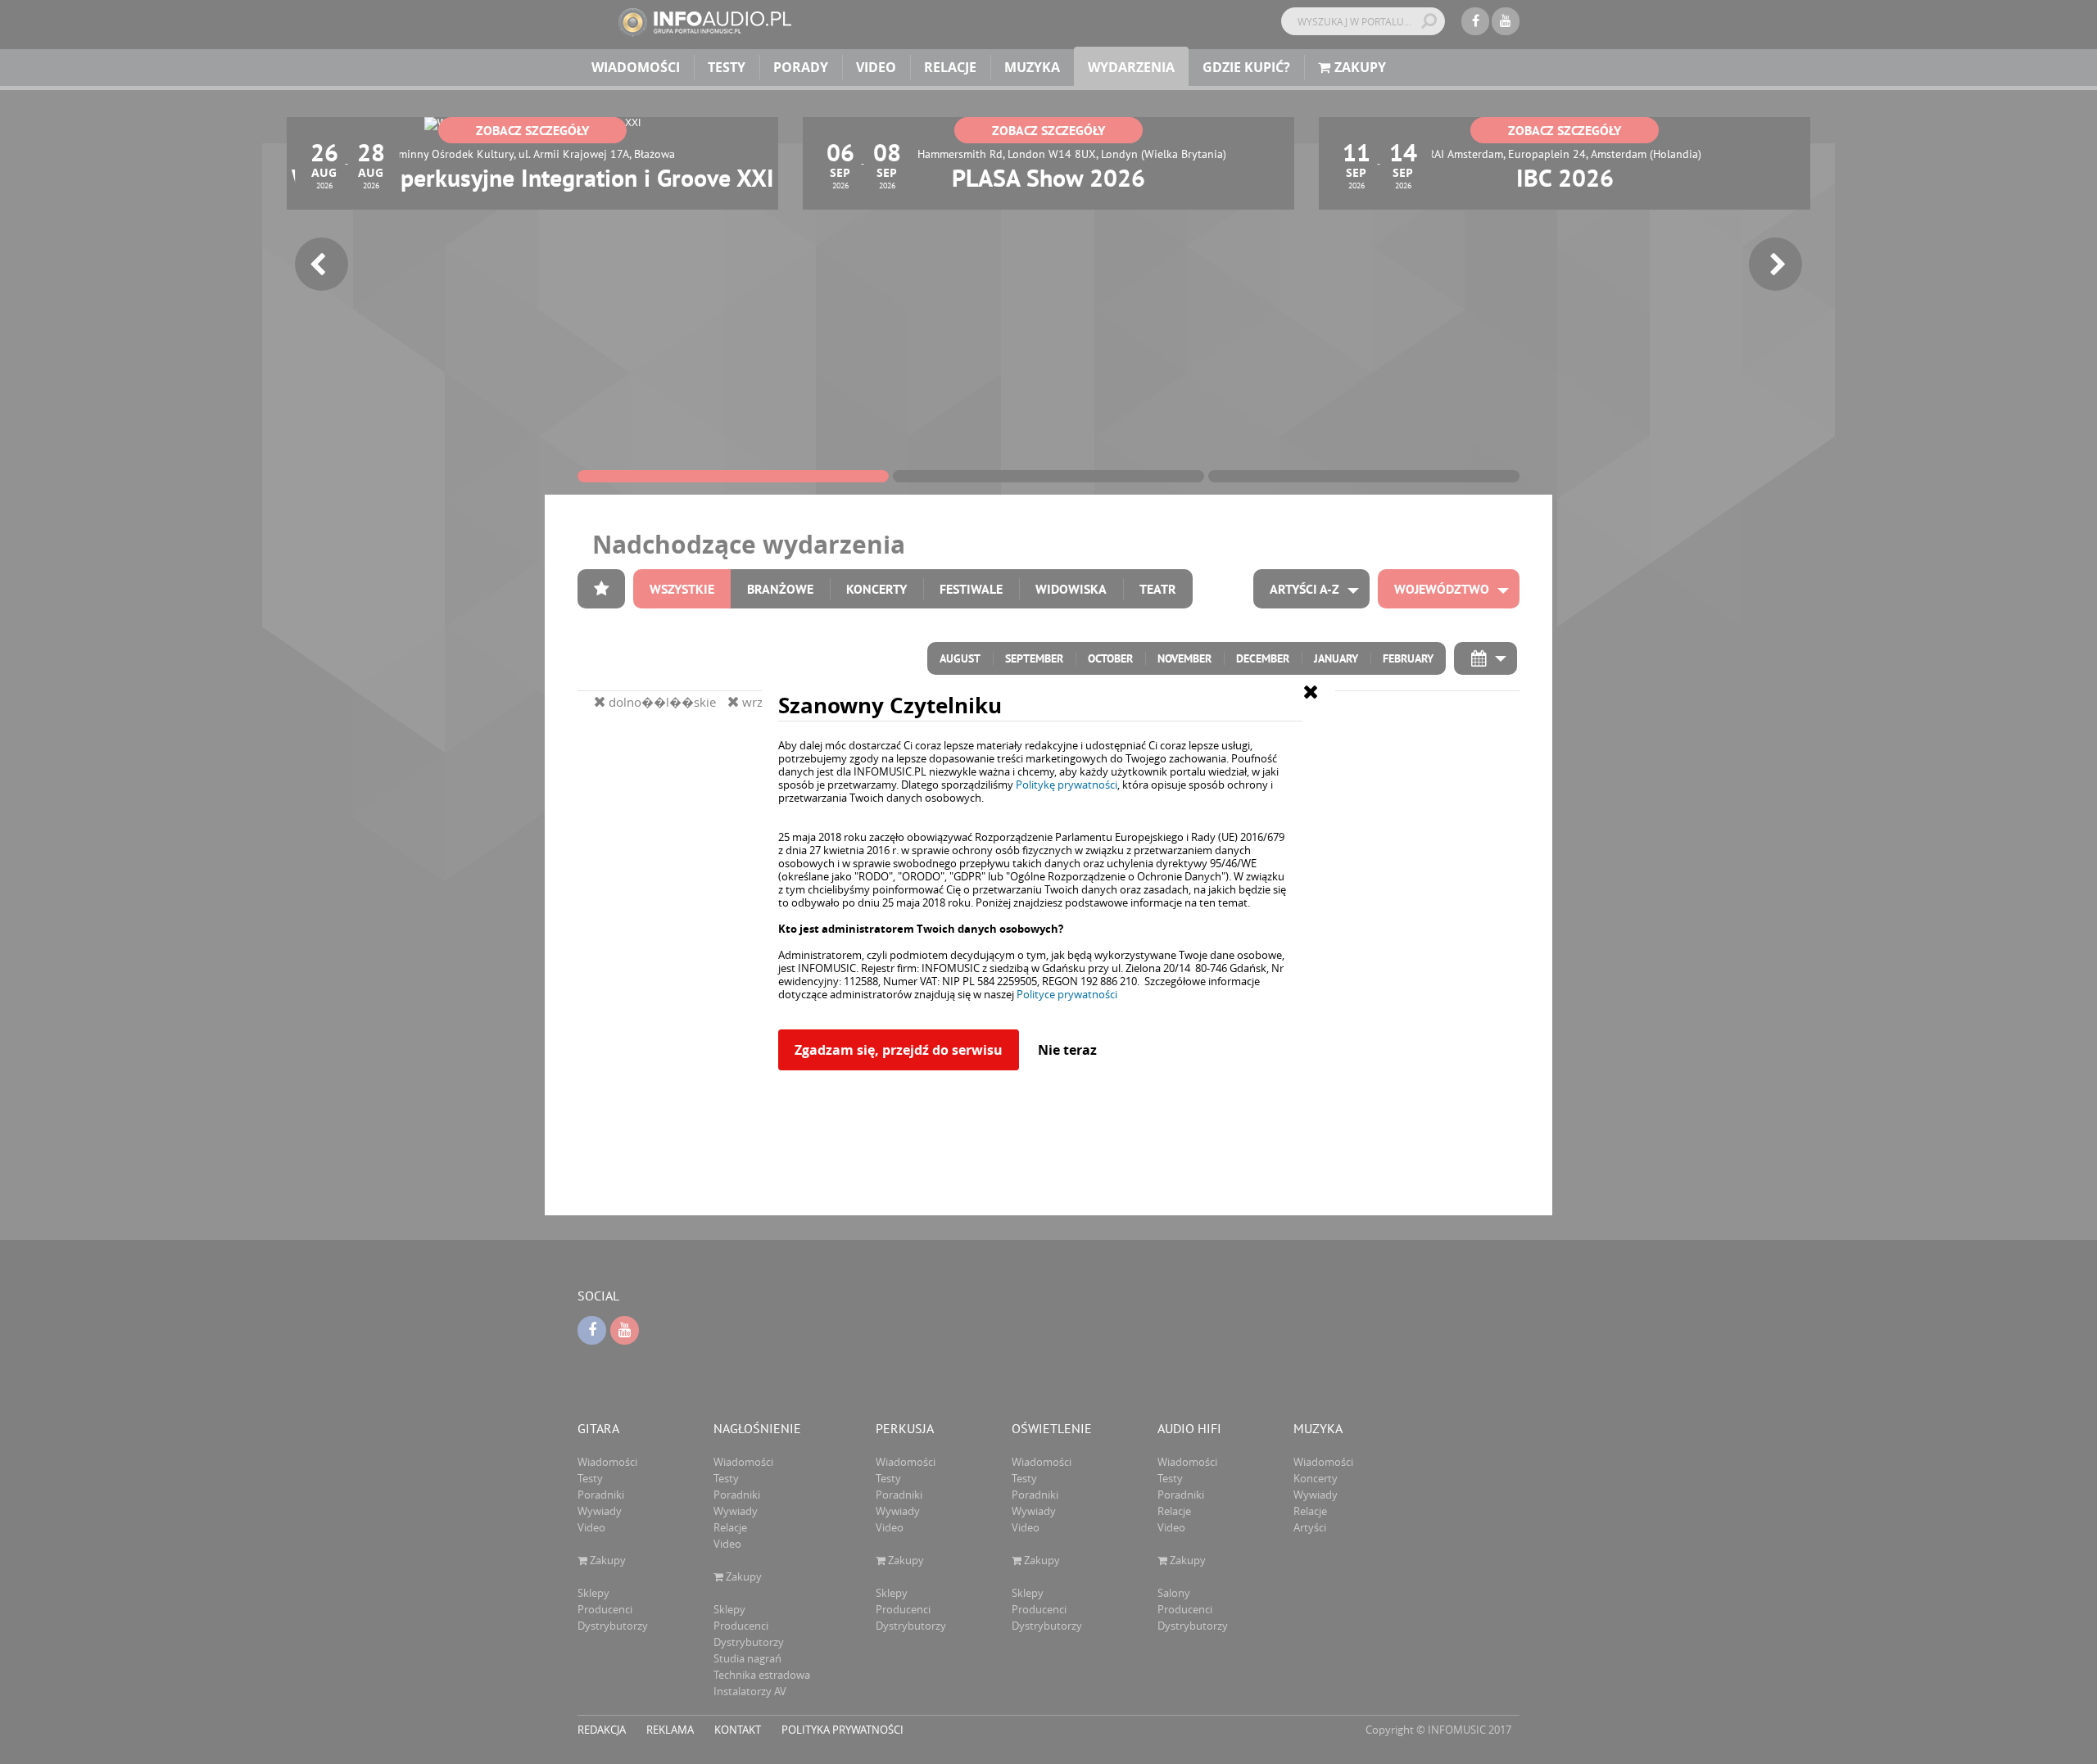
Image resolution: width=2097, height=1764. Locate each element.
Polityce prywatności (1067, 994)
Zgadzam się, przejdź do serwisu (899, 1050)
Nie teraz (1067, 1050)
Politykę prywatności (1067, 785)
